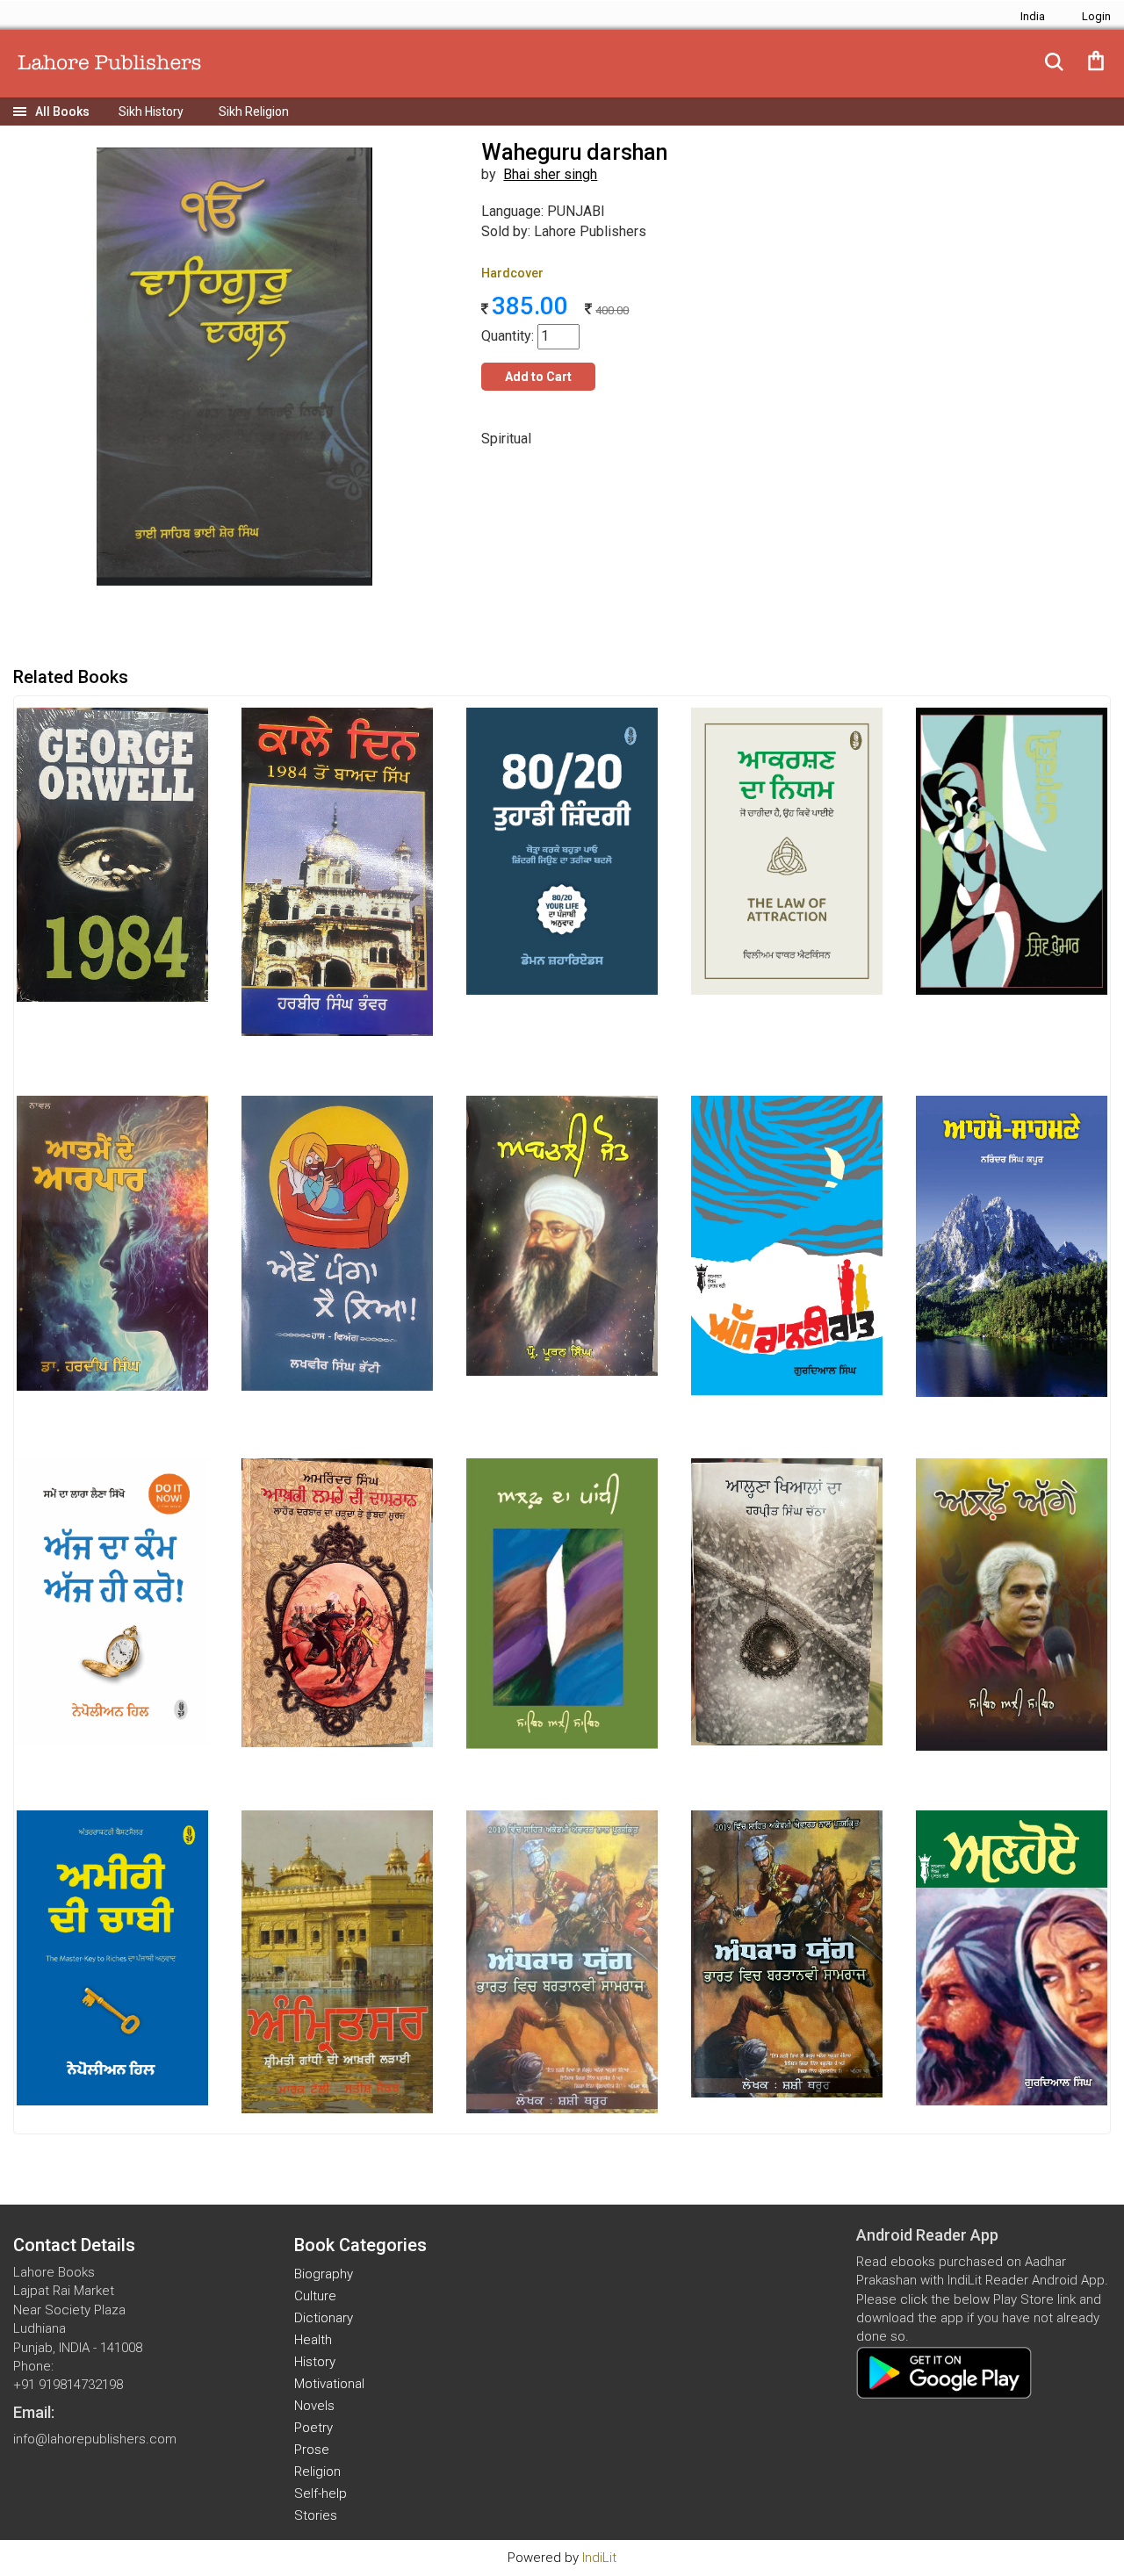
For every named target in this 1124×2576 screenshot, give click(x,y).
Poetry (313, 2428)
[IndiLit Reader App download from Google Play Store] (944, 2371)
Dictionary (324, 2318)
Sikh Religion (254, 112)
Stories (316, 2515)
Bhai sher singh (550, 174)
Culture (315, 2296)
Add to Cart (538, 377)
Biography (324, 2274)
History (315, 2362)
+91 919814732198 (68, 2385)
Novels (314, 2406)
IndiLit (599, 2558)
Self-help (321, 2493)
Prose (312, 2450)
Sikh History (151, 112)
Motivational (329, 2384)
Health (313, 2340)
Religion (317, 2472)
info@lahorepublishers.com (95, 2439)
